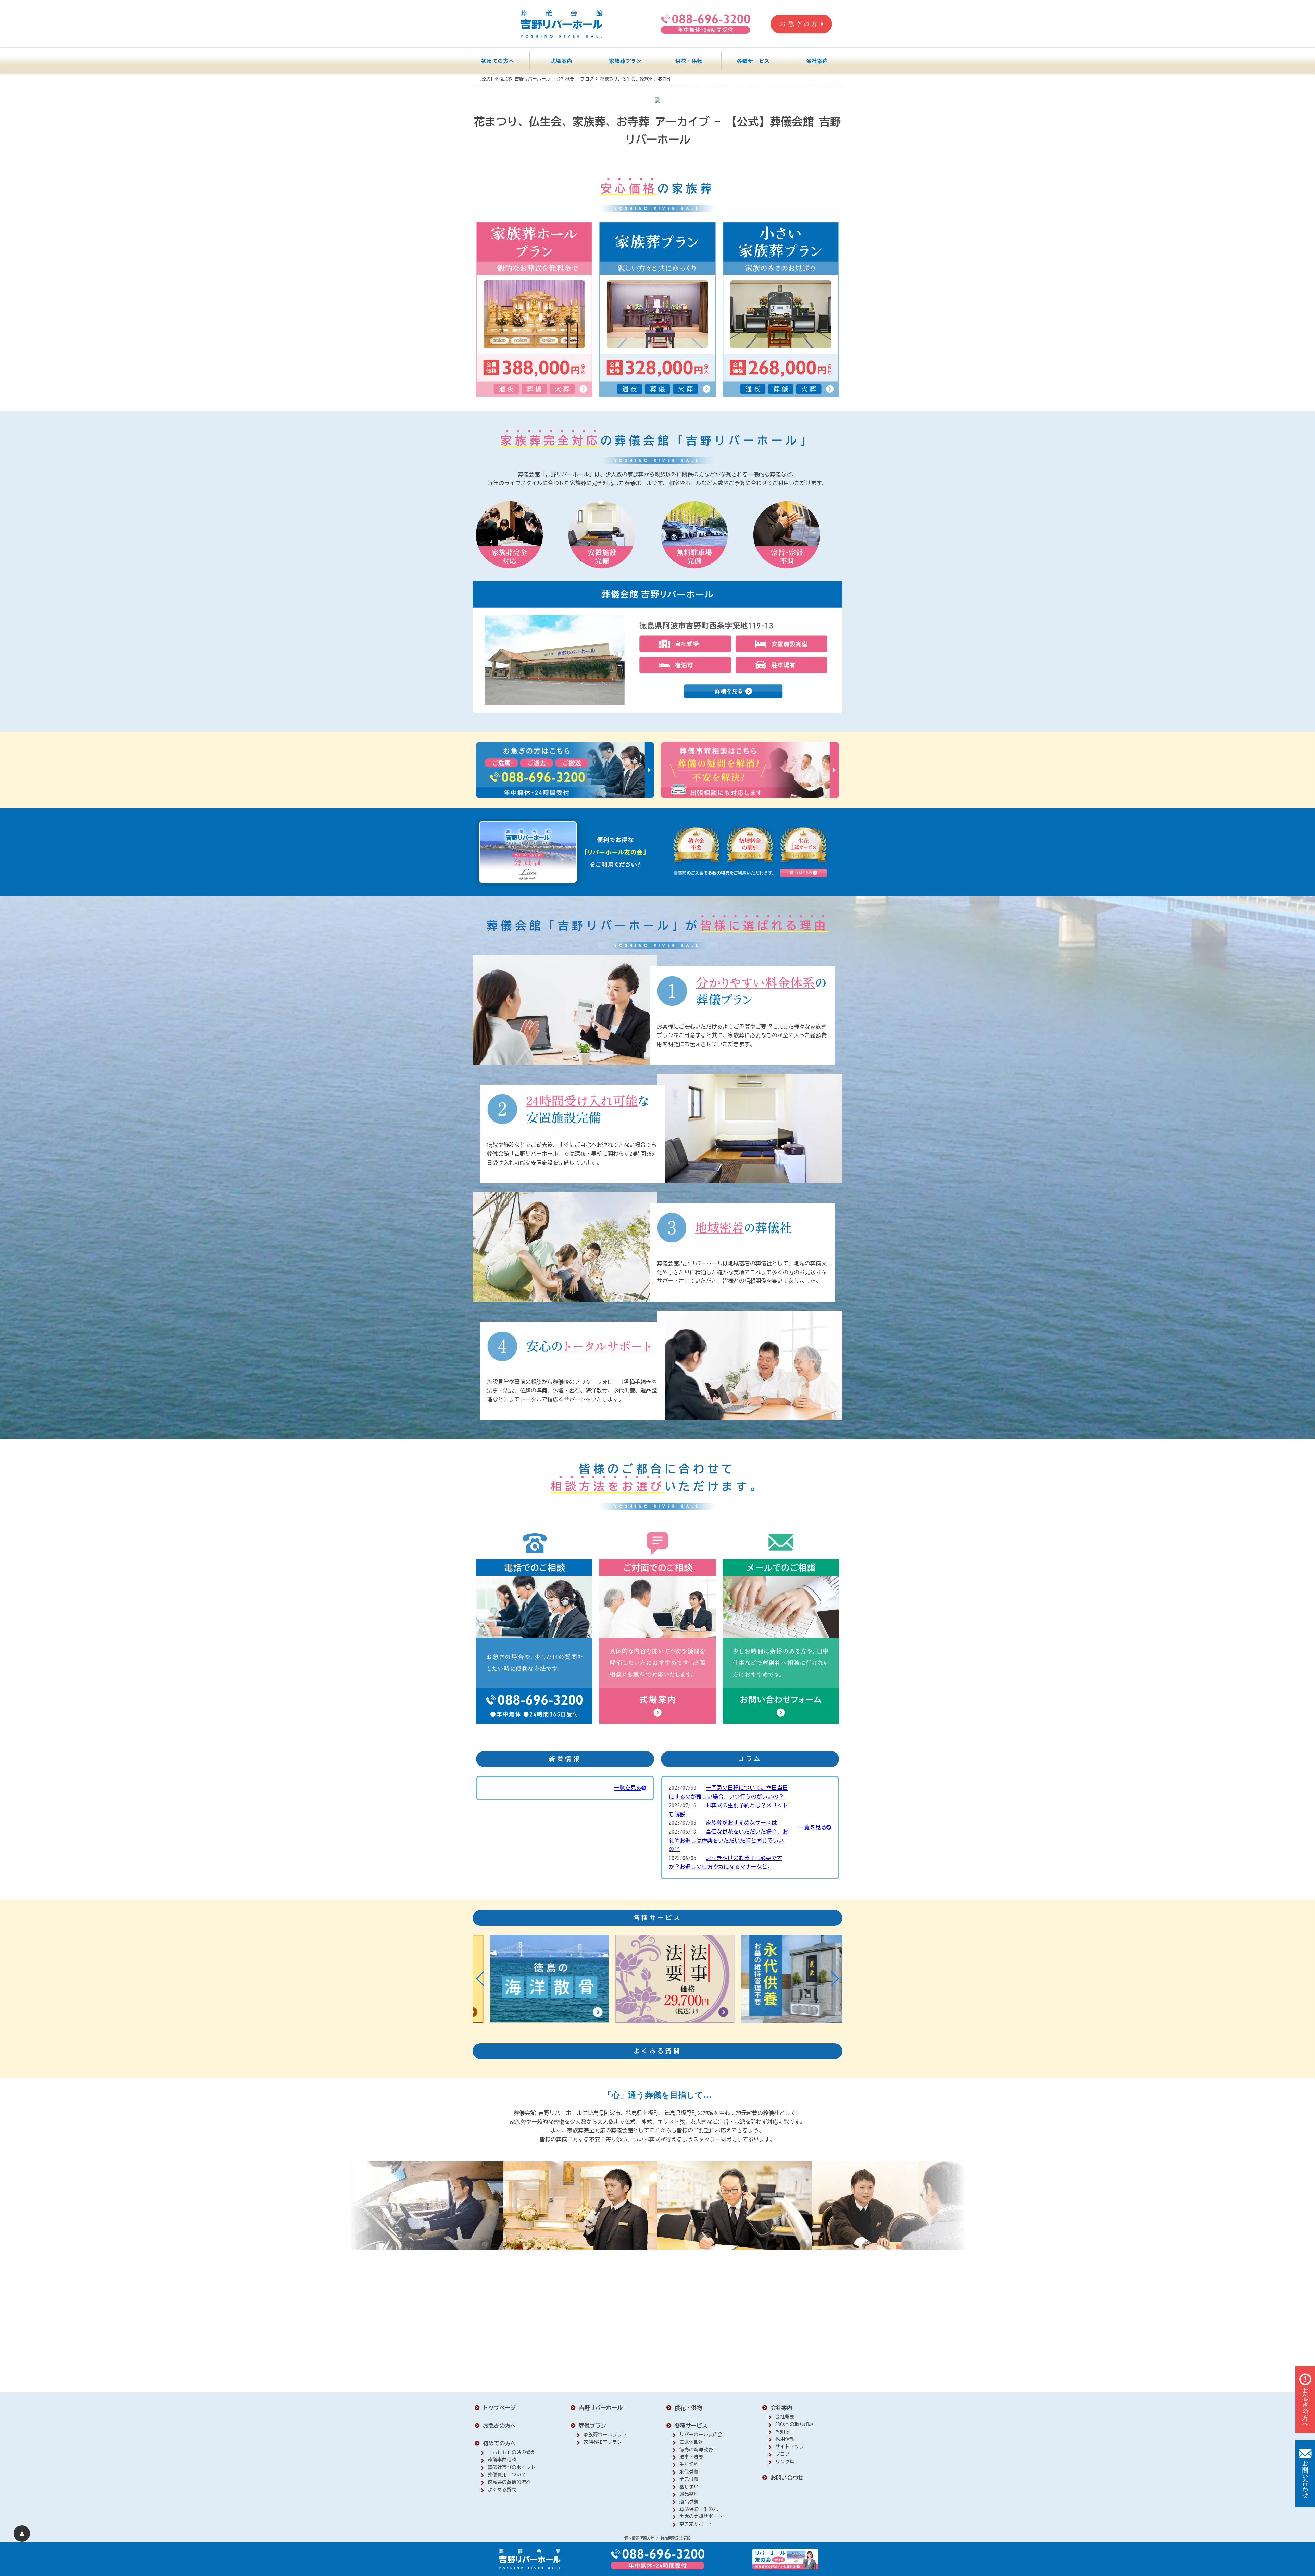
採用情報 (785, 2439)
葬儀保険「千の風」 (701, 2509)
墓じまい (689, 2487)
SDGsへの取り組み (794, 2424)
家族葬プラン (625, 61)
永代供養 (689, 2472)
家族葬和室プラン (603, 2442)
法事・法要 (691, 2457)
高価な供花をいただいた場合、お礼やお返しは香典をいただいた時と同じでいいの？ (728, 1840)
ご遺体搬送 (691, 2442)
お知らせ (785, 2432)
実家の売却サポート (701, 2516)
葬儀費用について (507, 2475)
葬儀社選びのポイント (512, 2467)
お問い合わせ (787, 2478)
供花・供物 (689, 61)
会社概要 (785, 2417)
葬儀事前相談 (502, 2460)
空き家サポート (696, 2524)
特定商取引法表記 (676, 2538)
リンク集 (785, 2462)
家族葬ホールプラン (605, 2435)
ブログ (782, 2454)
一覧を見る (628, 1788)
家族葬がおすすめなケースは (741, 1823)
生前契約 (689, 2464)
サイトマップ (790, 2447)
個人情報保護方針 (639, 2538)
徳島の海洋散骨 (696, 2450)
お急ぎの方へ (499, 2426)
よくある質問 (502, 2490)
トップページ (499, 2408)
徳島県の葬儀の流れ (509, 2482)
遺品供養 (689, 2502)
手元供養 (689, 2479)
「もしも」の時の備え (512, 2452)
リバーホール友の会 (701, 2435)
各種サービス (753, 61)
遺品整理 (689, 2494)
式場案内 (561, 61)
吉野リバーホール (601, 2408)
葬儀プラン (592, 2426)
